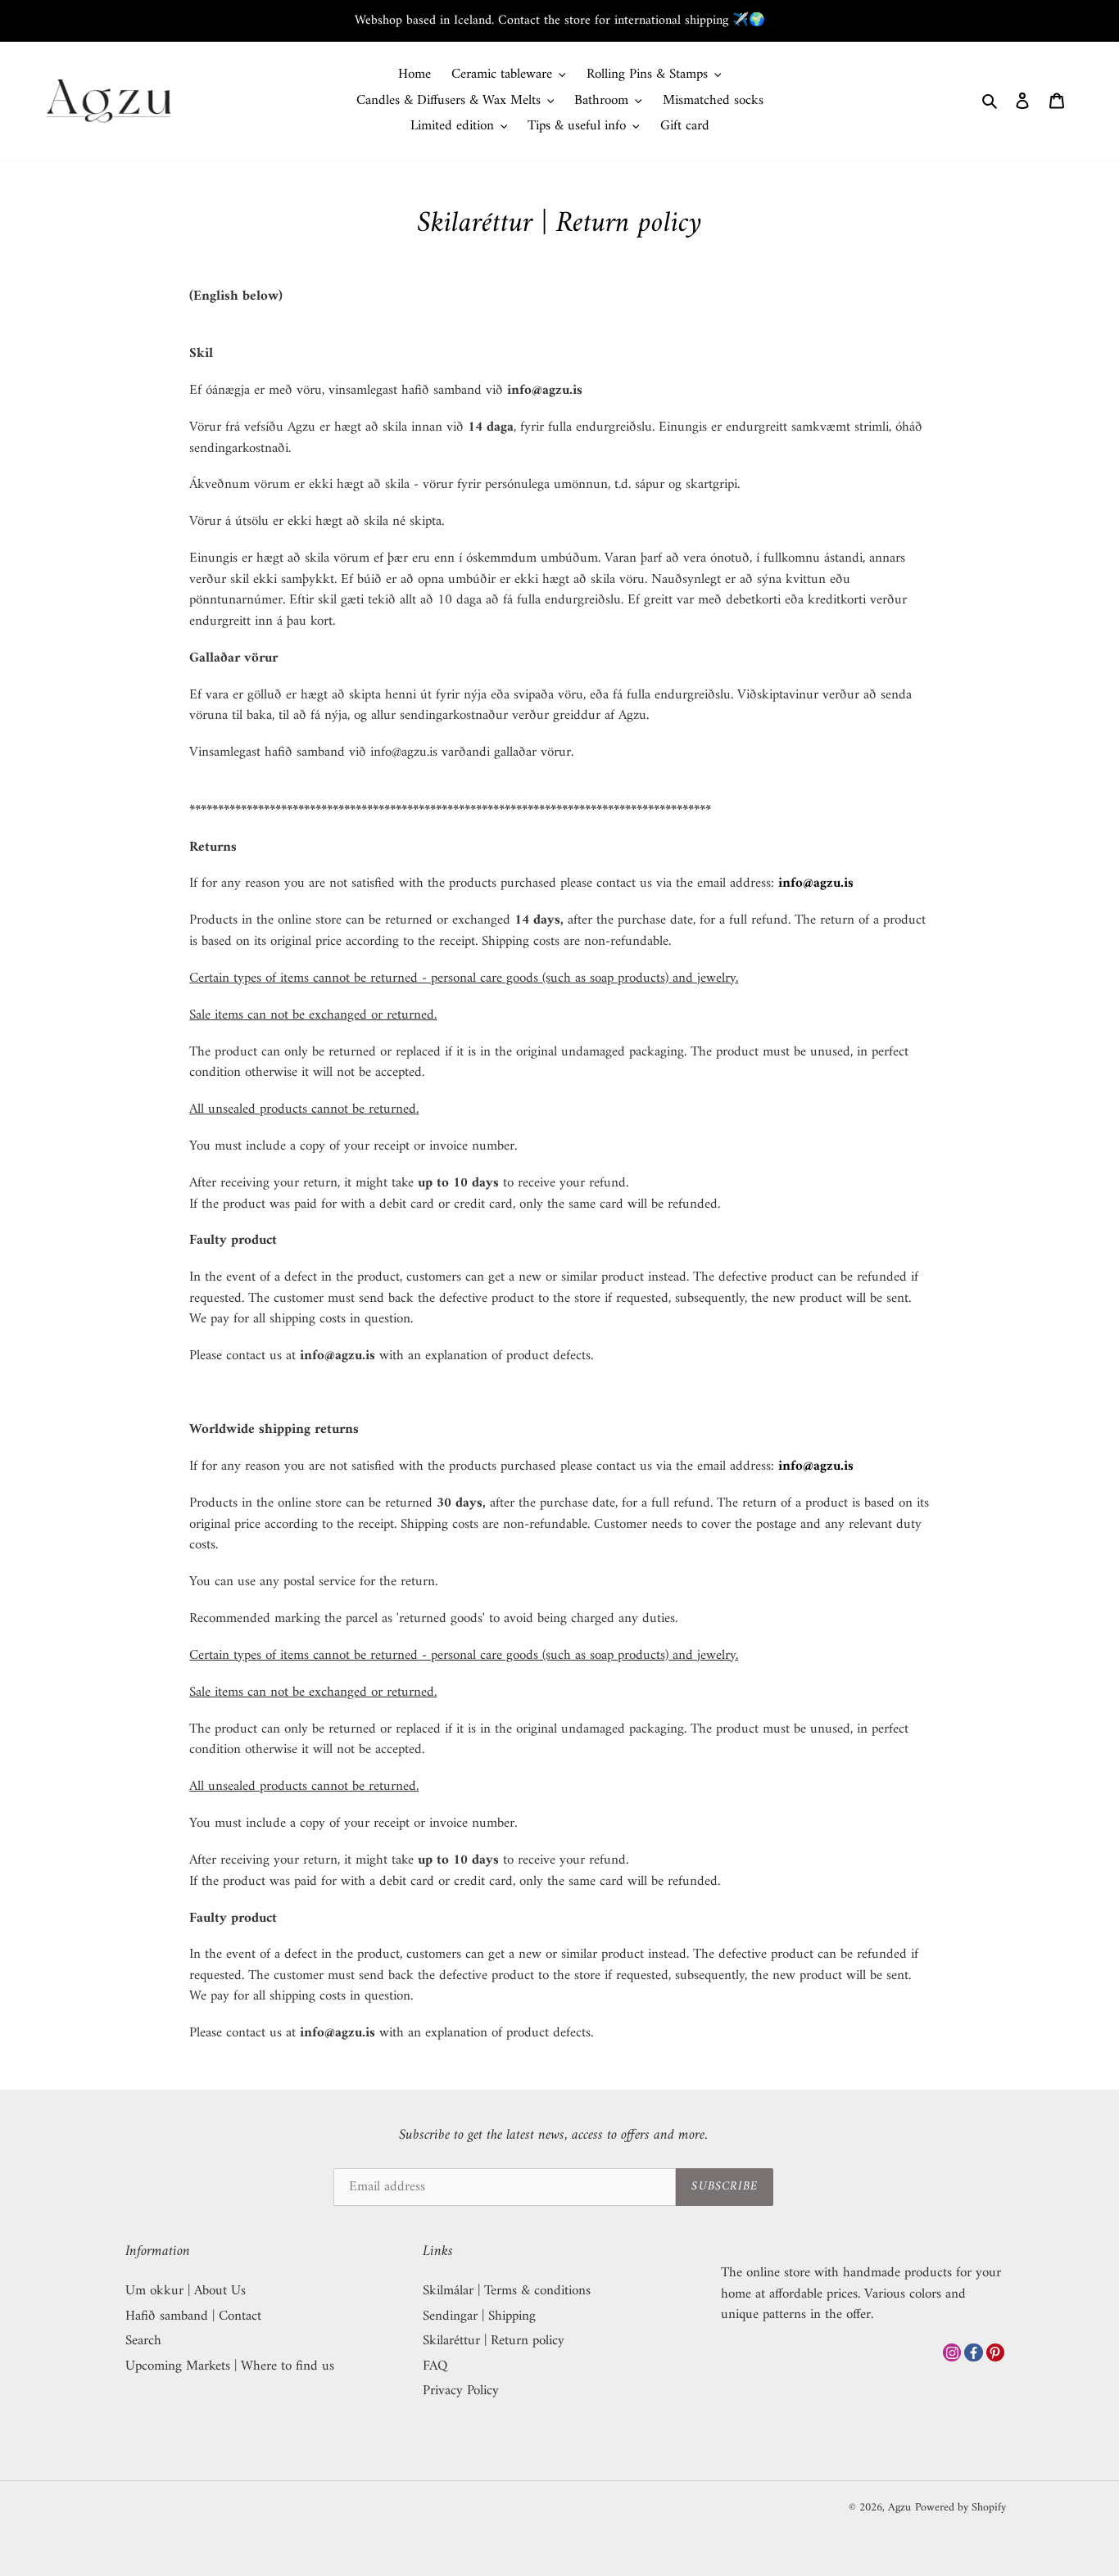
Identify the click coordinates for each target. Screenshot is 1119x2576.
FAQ (435, 2366)
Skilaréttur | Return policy (494, 2341)
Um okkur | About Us (186, 2291)
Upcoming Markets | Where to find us (230, 2366)
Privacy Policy (461, 2391)
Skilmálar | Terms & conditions (507, 2291)
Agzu (899, 2508)
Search (143, 2341)
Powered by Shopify (960, 2508)
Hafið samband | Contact (193, 2316)
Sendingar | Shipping (479, 2316)
